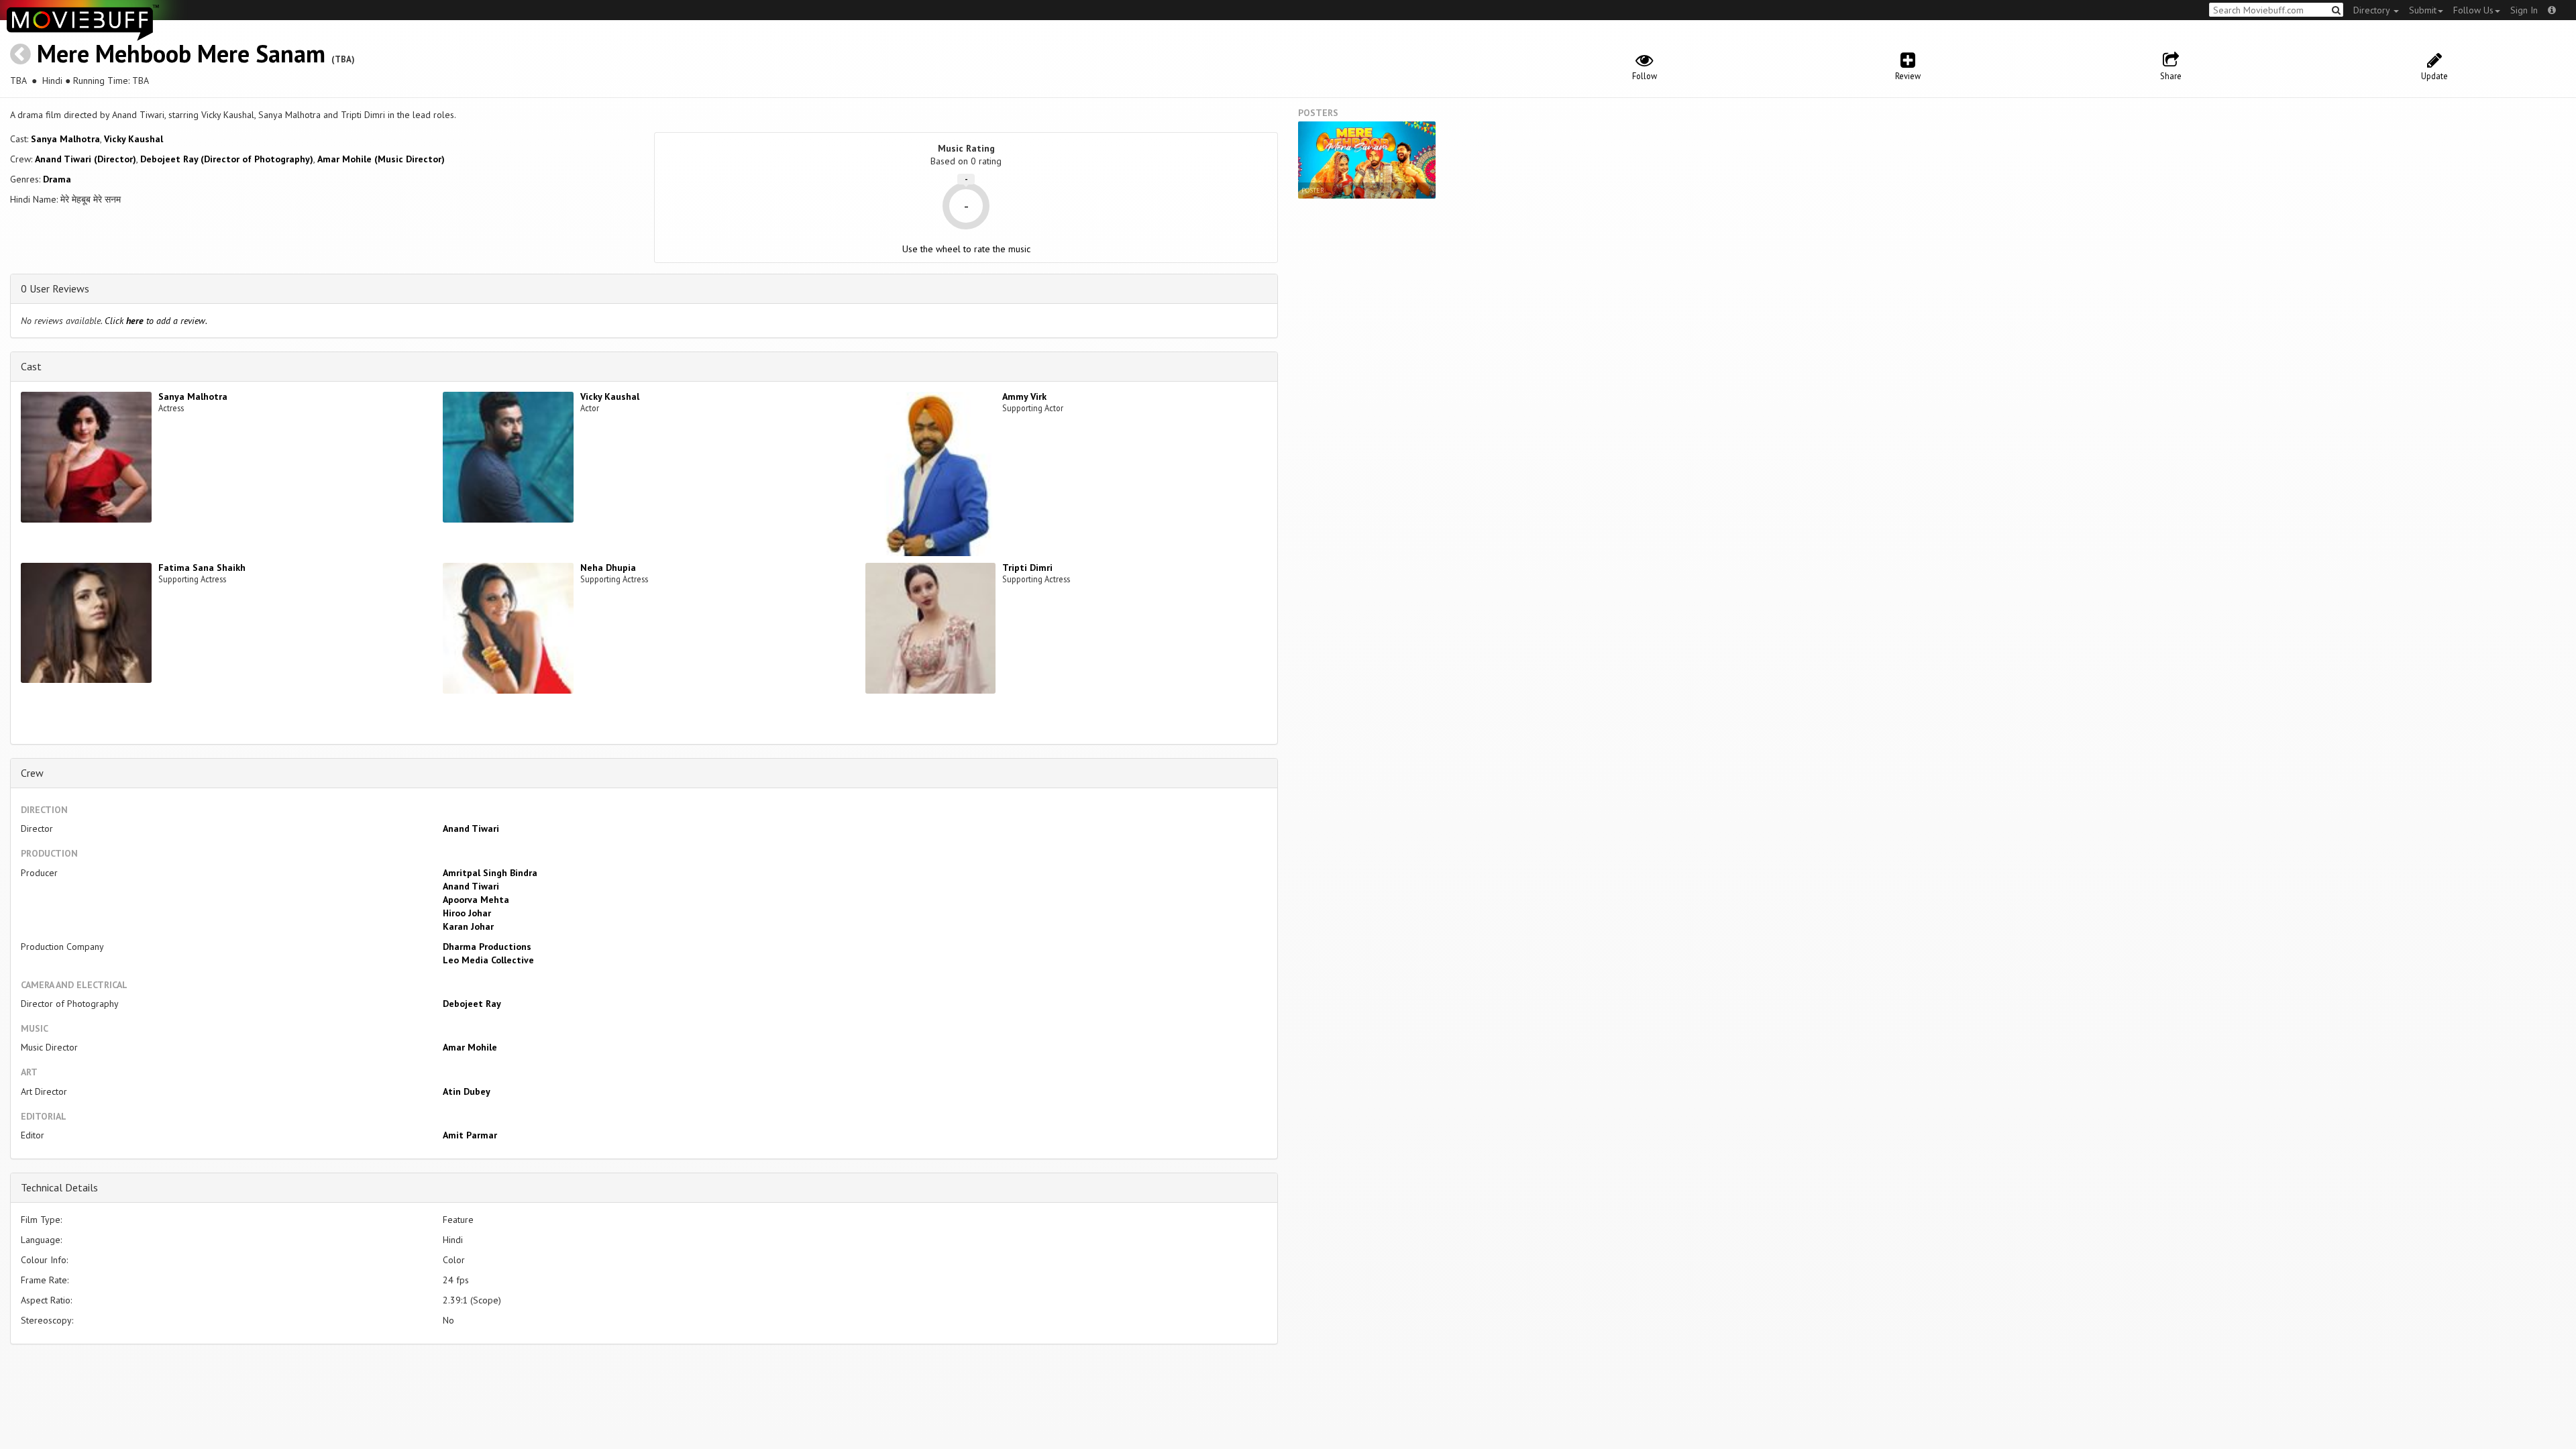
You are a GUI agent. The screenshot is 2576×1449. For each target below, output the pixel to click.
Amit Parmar (470, 1135)
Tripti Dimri (1027, 568)
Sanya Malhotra (65, 139)
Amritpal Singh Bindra (490, 873)
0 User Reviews (55, 288)
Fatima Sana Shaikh (202, 568)
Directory (2373, 10)
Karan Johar (468, 926)
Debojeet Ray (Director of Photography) (227, 159)
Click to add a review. (156, 321)
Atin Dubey (467, 1091)
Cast (31, 366)
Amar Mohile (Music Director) (381, 159)
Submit (2423, 10)
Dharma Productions (487, 947)
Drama (57, 179)
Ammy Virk (1024, 396)
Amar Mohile (470, 1047)
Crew (32, 773)
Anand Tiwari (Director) (86, 159)
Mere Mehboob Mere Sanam (181, 53)
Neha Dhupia (608, 568)
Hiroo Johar (467, 913)
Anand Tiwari (471, 828)
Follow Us (2473, 10)
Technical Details (59, 1187)
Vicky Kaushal (133, 139)
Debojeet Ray (472, 1004)
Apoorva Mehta (476, 900)
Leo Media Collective (488, 960)
